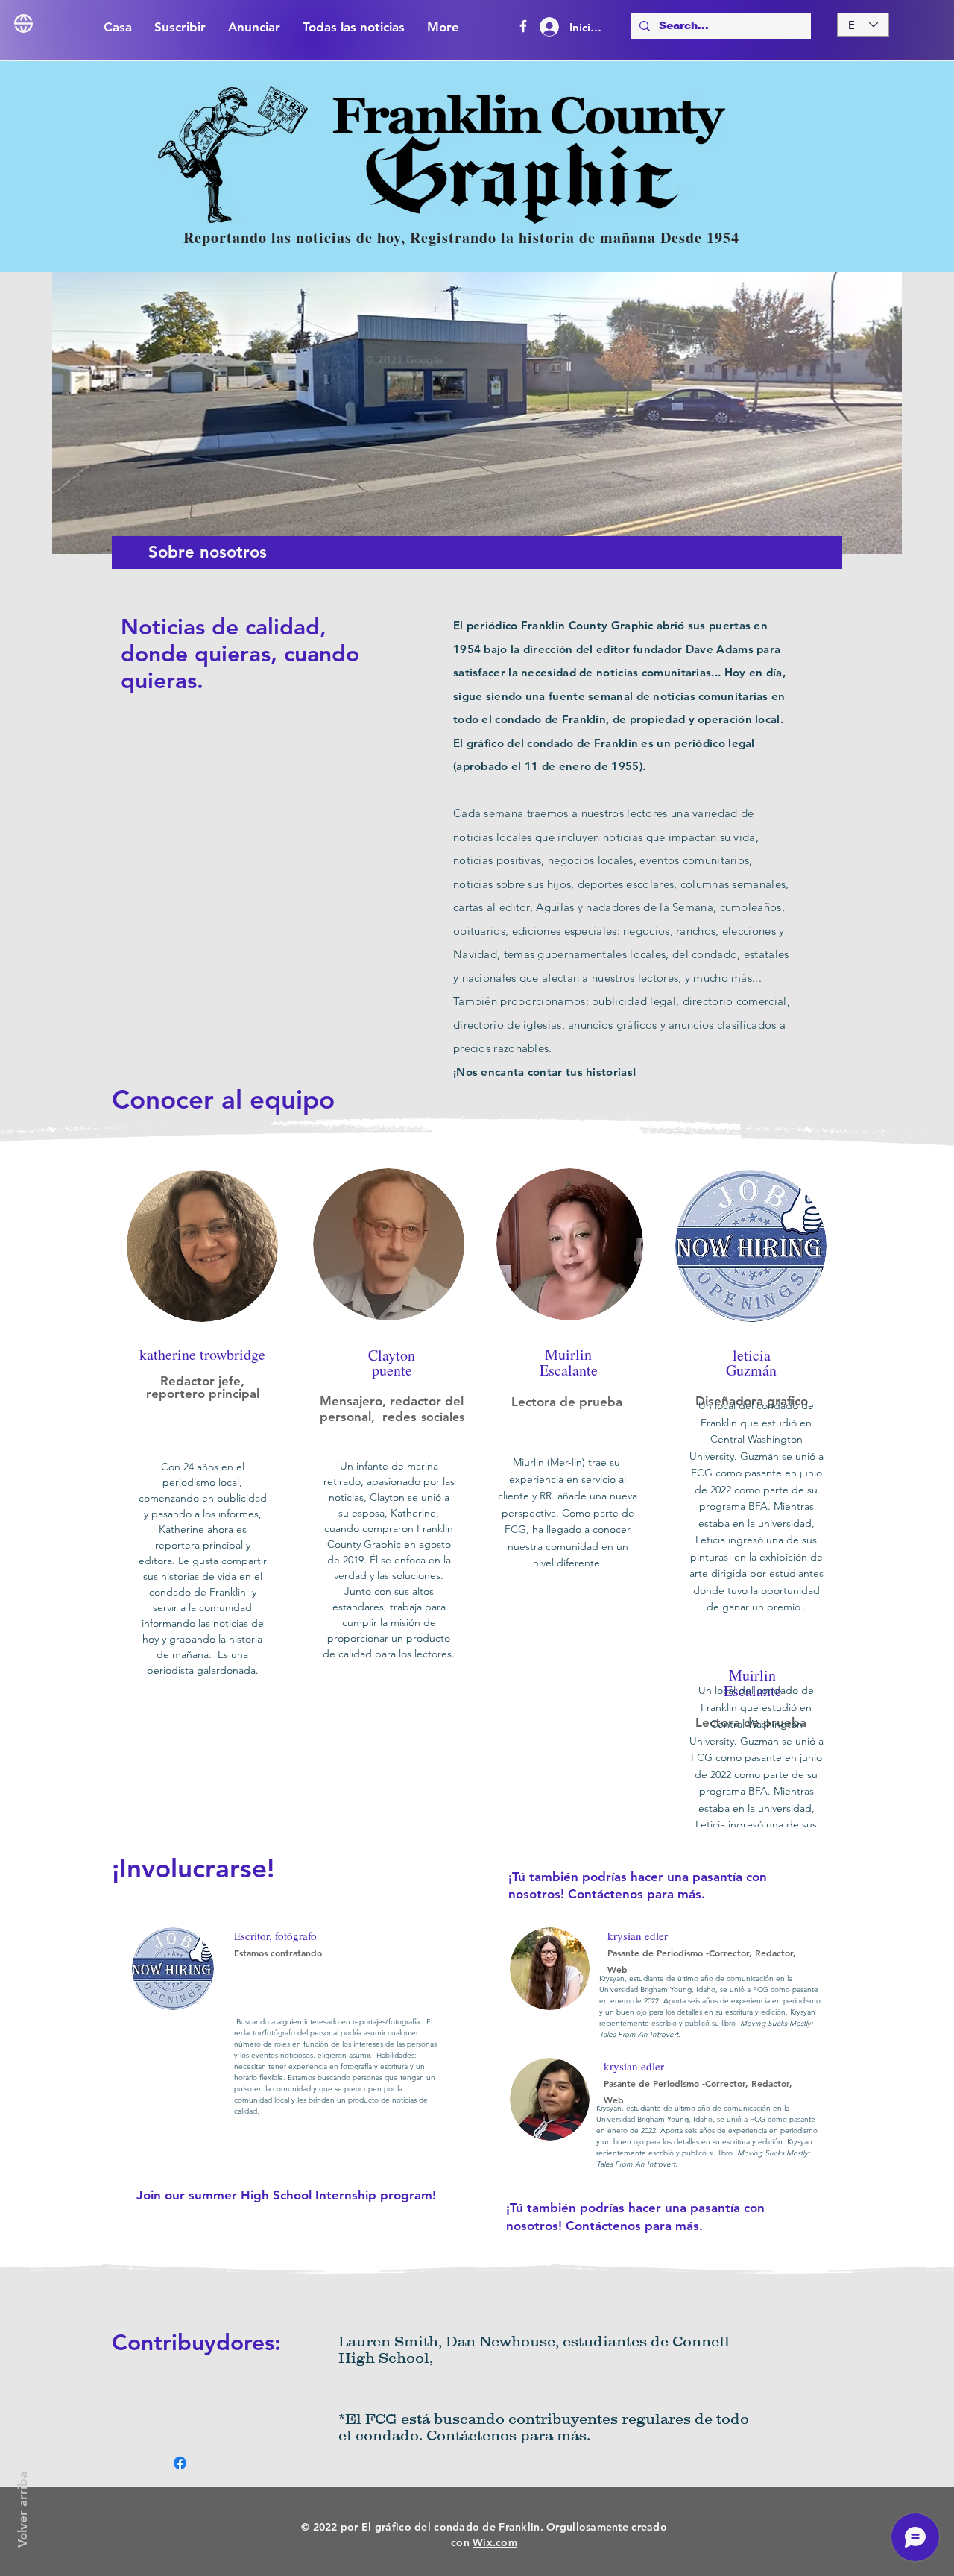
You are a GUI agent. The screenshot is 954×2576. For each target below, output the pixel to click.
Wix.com (495, 2542)
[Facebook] (523, 26)
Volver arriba (22, 2510)
